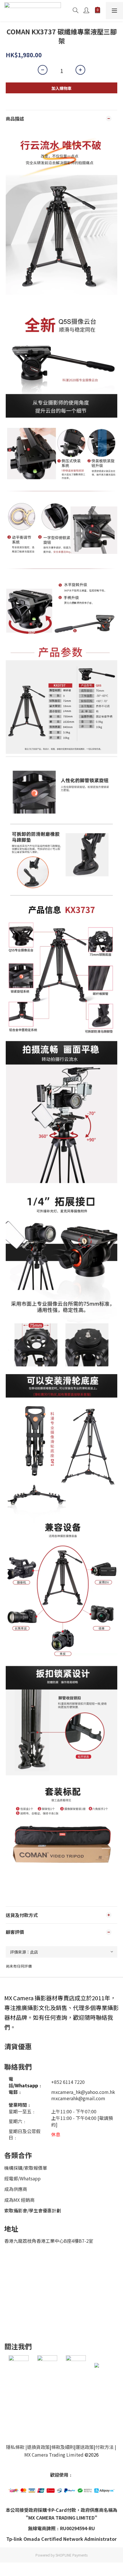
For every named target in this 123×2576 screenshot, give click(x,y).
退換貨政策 (38, 2447)
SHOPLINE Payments (72, 2555)
